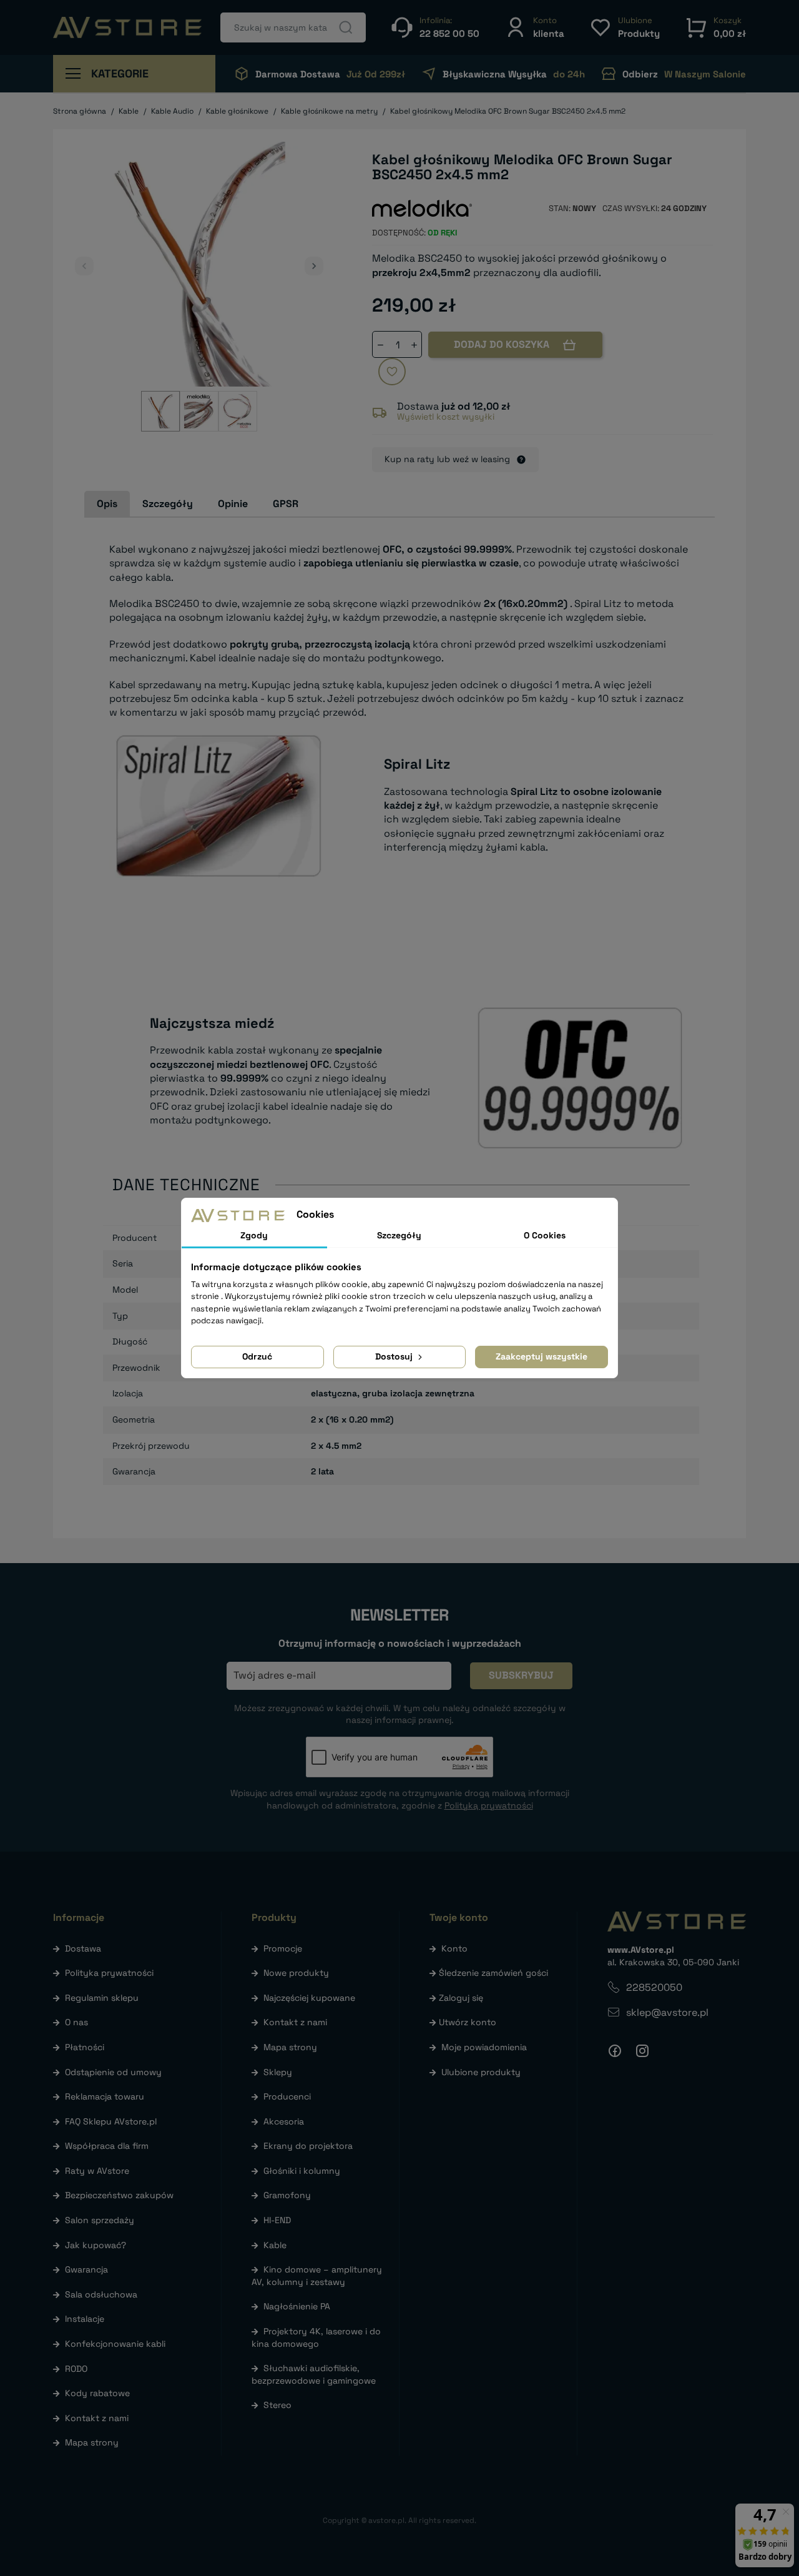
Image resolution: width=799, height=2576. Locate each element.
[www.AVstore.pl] (127, 27)
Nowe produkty (296, 1973)
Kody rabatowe (97, 2393)
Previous (84, 266)
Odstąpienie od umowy (113, 2072)
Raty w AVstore (97, 2171)
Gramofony (287, 2195)
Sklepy (278, 2072)
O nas (76, 2022)
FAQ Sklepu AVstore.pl (111, 2121)
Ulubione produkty (481, 2072)
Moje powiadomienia (484, 2047)
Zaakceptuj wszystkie (542, 1356)
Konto (454, 1948)
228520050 (654, 1987)
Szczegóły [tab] (168, 504)
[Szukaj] (346, 27)
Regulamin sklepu (102, 1998)
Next (314, 266)
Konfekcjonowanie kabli (115, 2344)
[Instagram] (642, 2051)
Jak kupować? (96, 2245)
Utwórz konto (468, 2022)
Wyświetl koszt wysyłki (446, 417)
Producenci (287, 2096)
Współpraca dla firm (107, 2146)
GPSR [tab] (286, 504)
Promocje (283, 1948)
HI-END (277, 2220)
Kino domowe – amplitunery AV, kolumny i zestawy (317, 2276)
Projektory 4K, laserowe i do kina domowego (316, 2337)
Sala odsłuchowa (101, 2294)
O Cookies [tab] (545, 1235)
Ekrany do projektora (308, 2146)
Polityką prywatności (489, 1805)
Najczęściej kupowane (309, 1998)
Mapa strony (92, 2442)
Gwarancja (86, 2269)
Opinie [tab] (233, 504)
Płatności (85, 2047)
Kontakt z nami (97, 2418)
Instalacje (85, 2319)
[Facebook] (615, 2051)
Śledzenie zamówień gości (493, 1973)
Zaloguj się (461, 1998)
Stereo (277, 2405)
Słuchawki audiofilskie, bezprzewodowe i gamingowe (314, 2374)
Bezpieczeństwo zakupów (119, 2195)
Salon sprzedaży (100, 2220)
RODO (76, 2369)
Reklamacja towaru (105, 2096)
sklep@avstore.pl (667, 2012)
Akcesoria (284, 2121)
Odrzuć (257, 1356)
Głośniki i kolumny (302, 2171)
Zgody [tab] (254, 1235)
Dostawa (83, 1948)
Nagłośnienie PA (297, 2306)
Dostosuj (395, 1356)
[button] (534, 27)
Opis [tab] (107, 504)
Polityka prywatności (109, 1973)
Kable (275, 2245)
